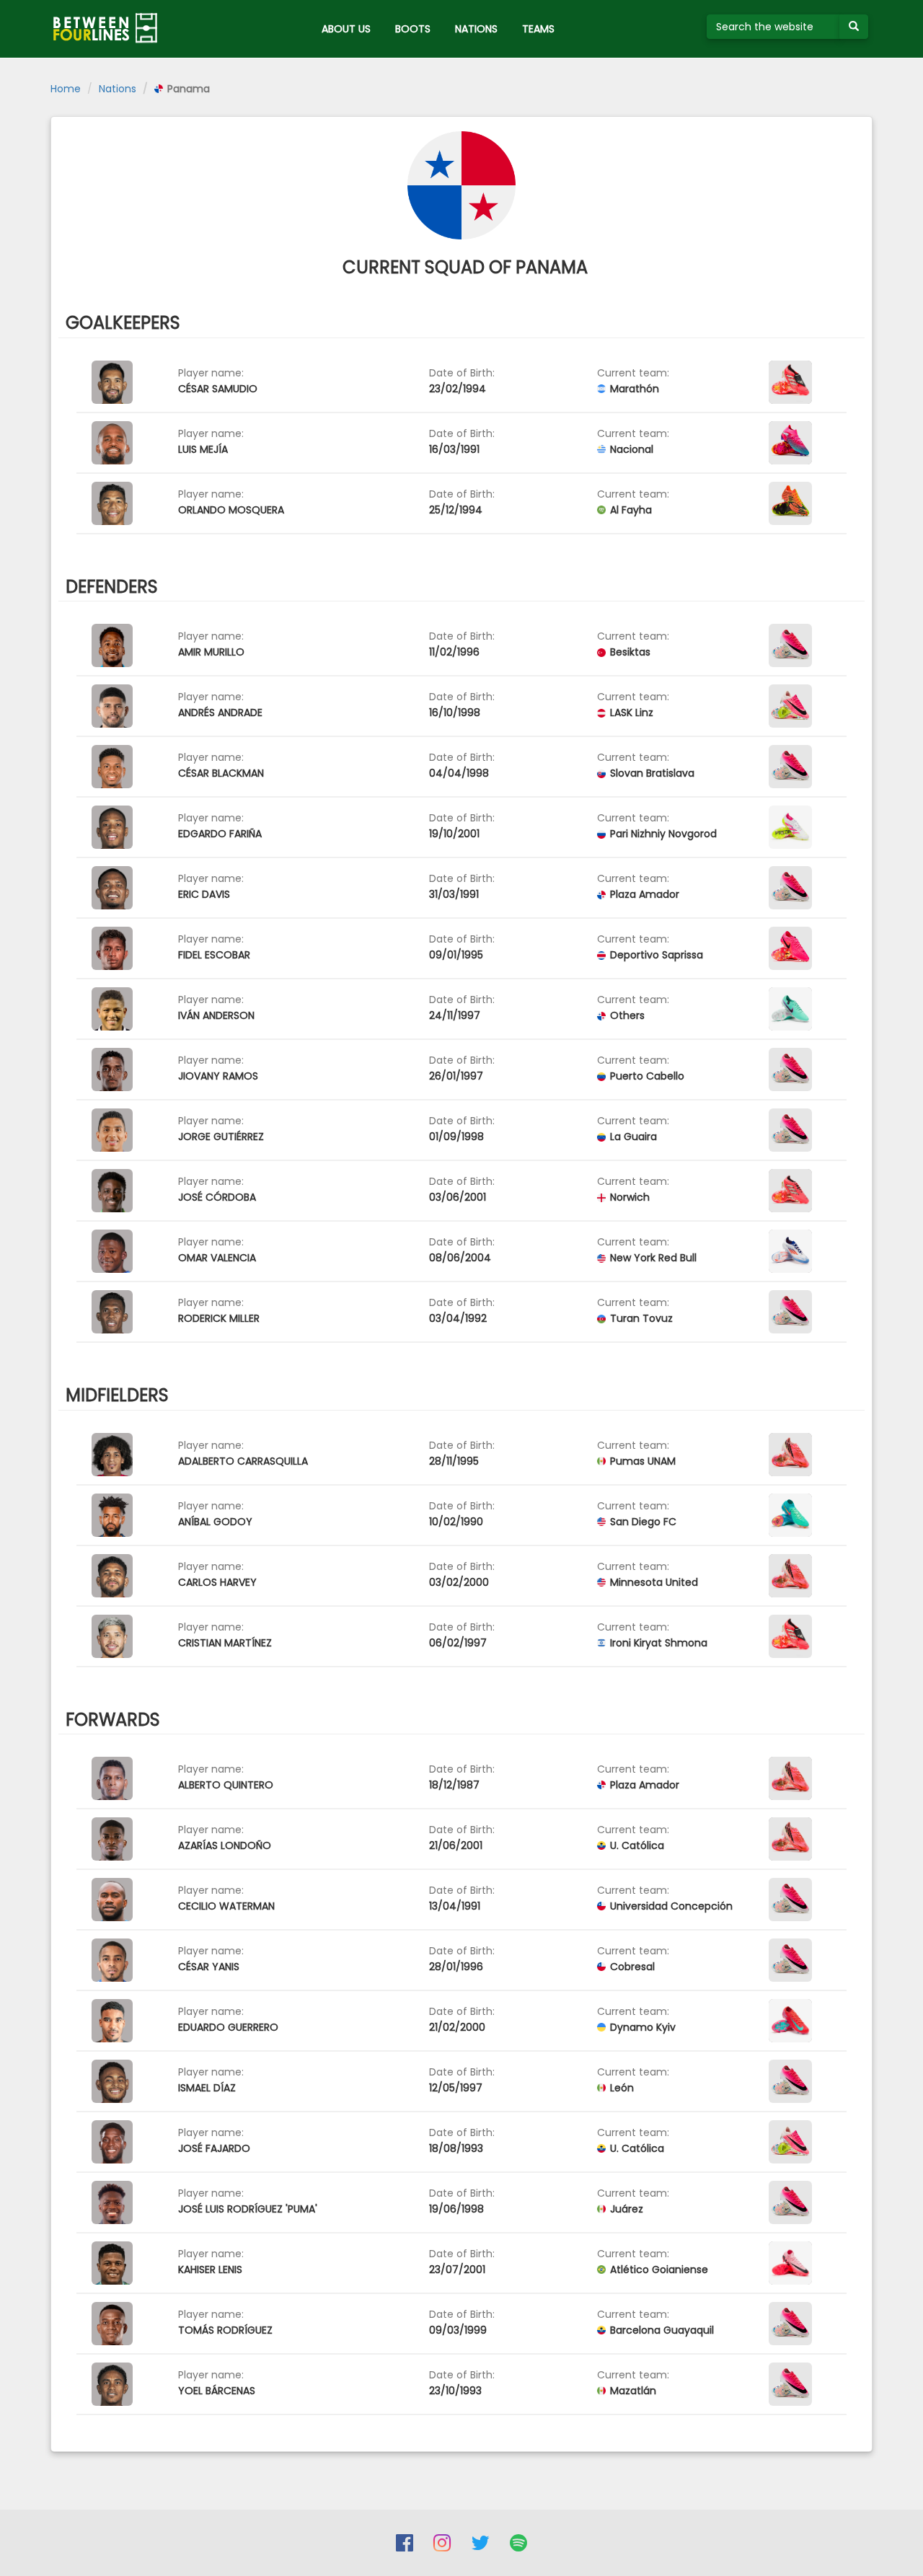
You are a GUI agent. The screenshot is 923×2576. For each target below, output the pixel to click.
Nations (118, 89)
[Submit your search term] (854, 27)
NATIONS (476, 29)
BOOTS (413, 29)
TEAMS (538, 29)
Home (66, 89)
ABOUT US (346, 29)
